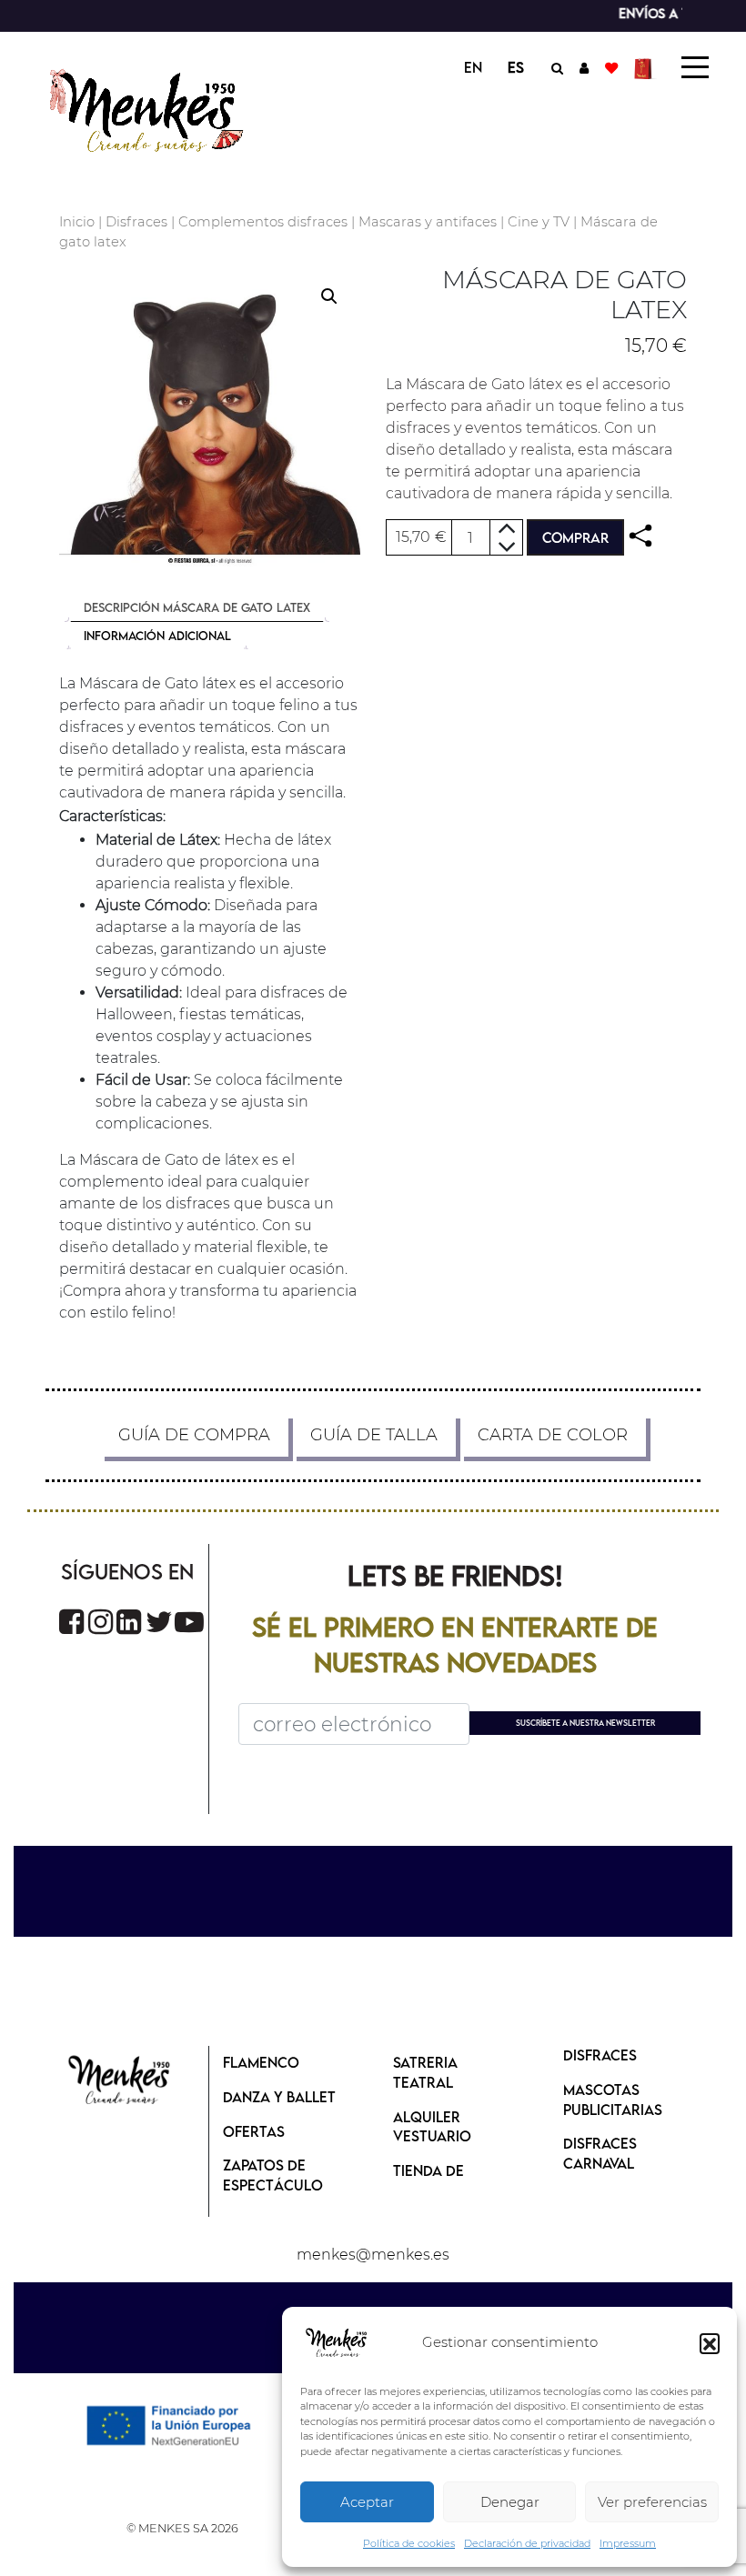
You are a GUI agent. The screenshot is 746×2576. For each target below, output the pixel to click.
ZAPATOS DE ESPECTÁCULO (273, 2175)
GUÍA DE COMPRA (194, 1435)
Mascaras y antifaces (428, 222)
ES (516, 67)
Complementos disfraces (263, 222)
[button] (710, 2343)
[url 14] (611, 67)
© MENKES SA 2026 (182, 2528)
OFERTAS (254, 2131)
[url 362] (101, 1622)
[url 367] (120, 2081)
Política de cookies (409, 2543)
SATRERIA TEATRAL (425, 2072)
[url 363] (129, 1622)
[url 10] (161, 108)
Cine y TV (539, 222)
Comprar (575, 537)
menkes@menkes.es (373, 2255)
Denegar (510, 2502)
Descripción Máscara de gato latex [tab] (197, 607)
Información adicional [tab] (157, 636)
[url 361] (71, 1622)
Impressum (628, 2543)
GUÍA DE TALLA (374, 1435)
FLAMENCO (261, 2062)
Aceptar (367, 2502)
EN (473, 67)
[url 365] (189, 1622)
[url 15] (645, 67)
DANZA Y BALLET (279, 2097)
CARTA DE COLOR (553, 1435)
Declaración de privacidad (527, 2543)
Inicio (77, 222)
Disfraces (136, 222)
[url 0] (337, 2343)
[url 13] (584, 67)
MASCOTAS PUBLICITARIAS (613, 2100)
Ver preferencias (652, 2502)
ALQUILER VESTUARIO (432, 2127)
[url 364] (159, 1622)
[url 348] (640, 536)
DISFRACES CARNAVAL (600, 2153)
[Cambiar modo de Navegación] (695, 67)
